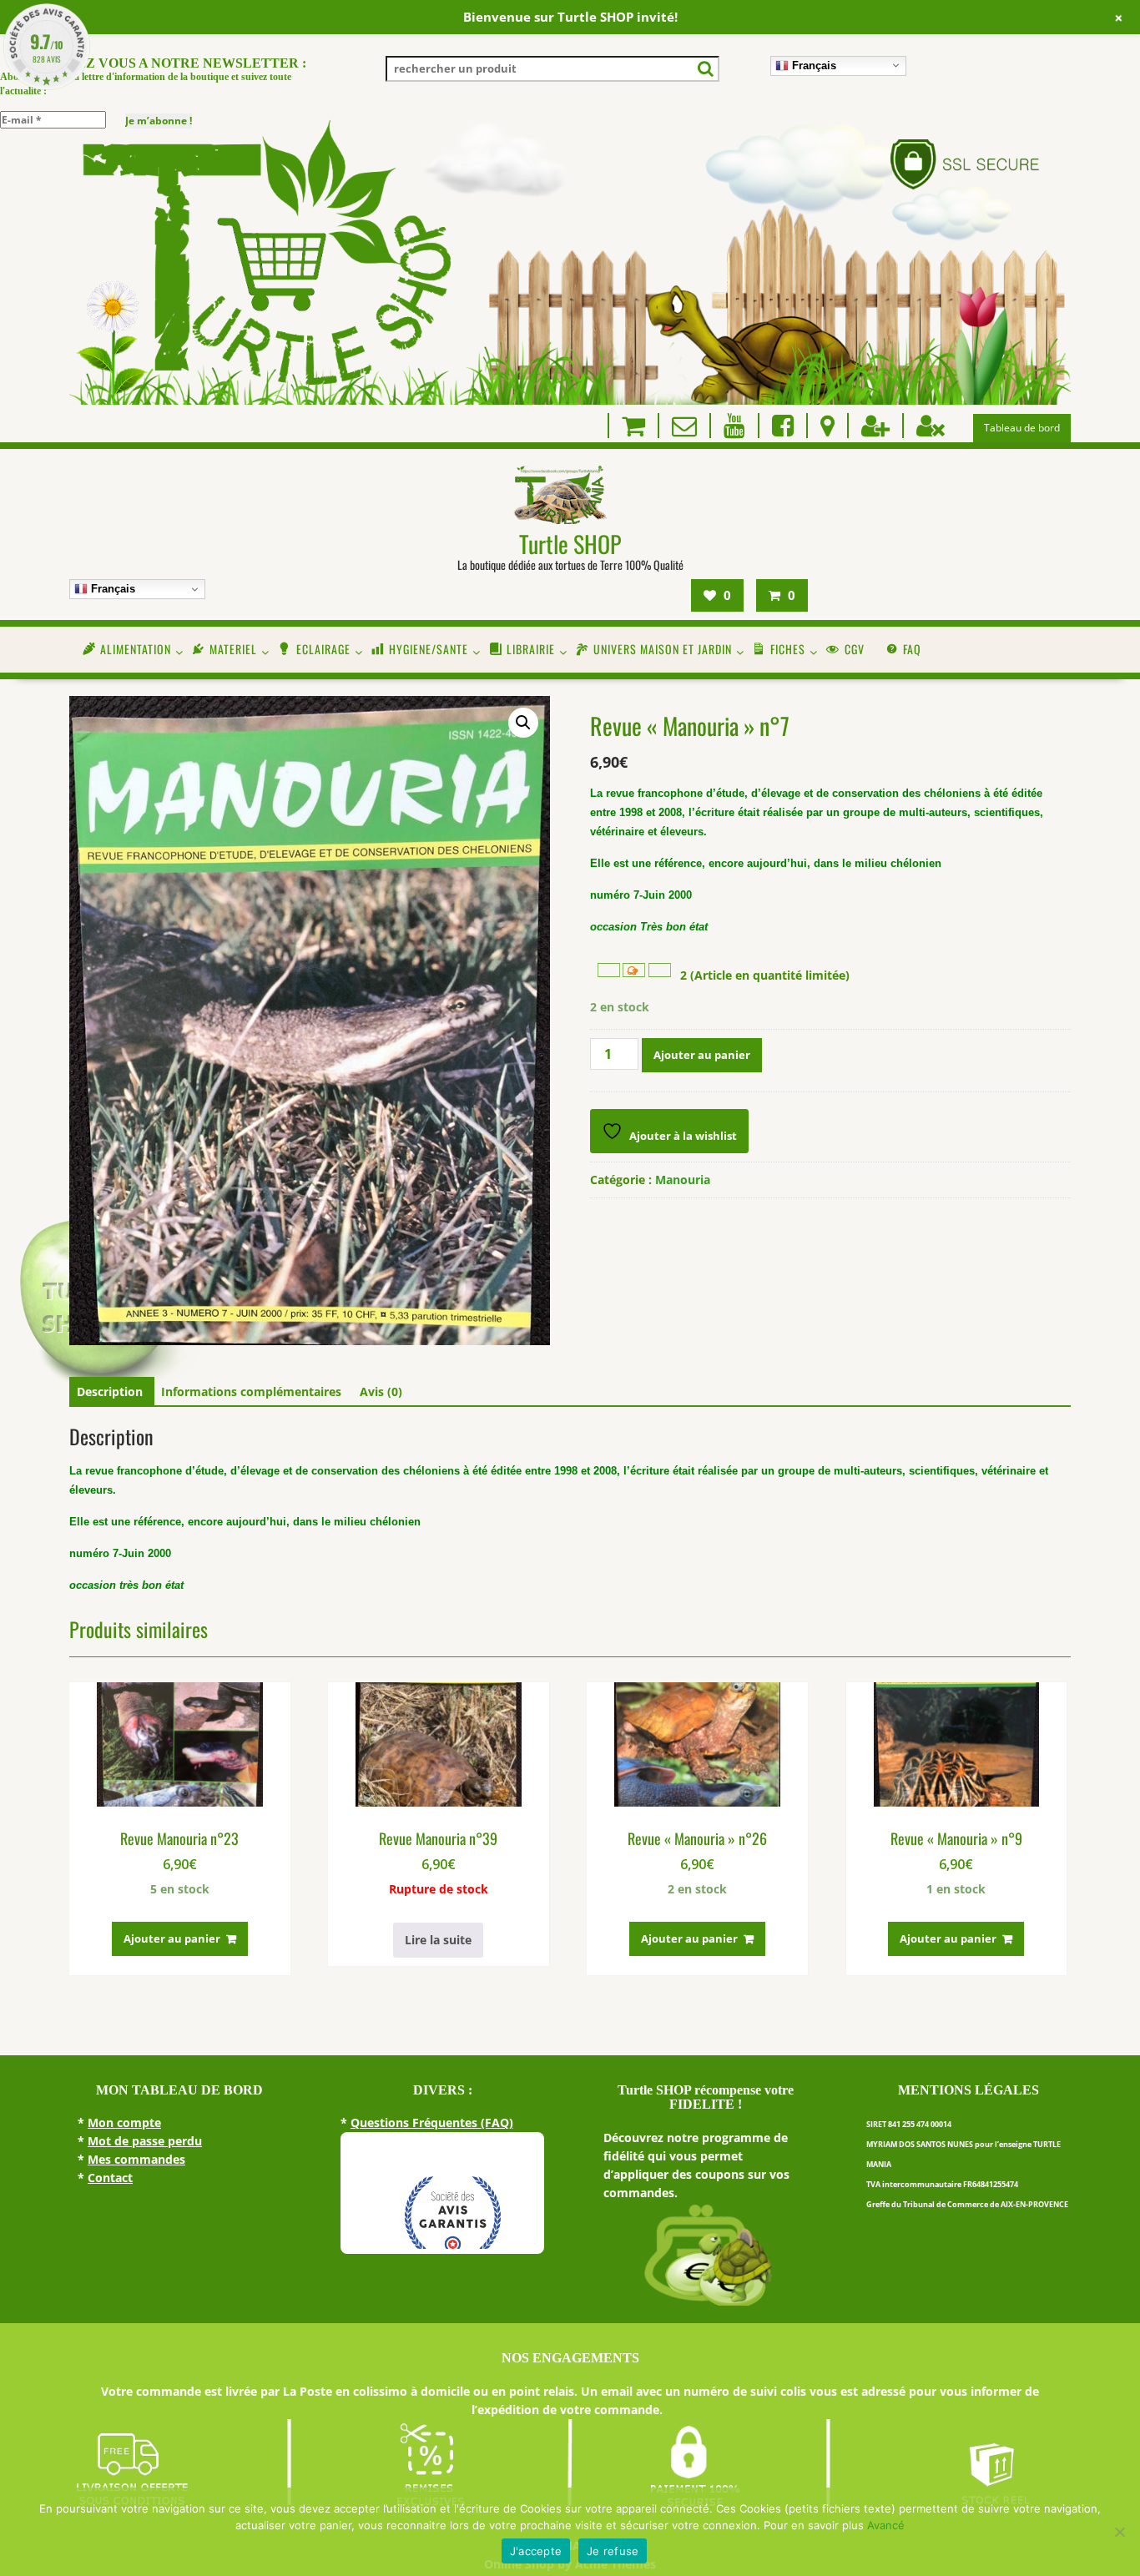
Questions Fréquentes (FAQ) (432, 2122)
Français (812, 65)
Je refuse (613, 2551)
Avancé (886, 2525)
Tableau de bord (1022, 428)
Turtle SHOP (570, 544)
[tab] (110, 1392)
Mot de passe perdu (145, 2141)
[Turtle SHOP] (570, 400)
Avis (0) (381, 1391)
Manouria (683, 1180)
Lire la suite (438, 1940)
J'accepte (536, 2551)
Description (110, 1391)
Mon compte (124, 2122)
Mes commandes (136, 2159)
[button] (523, 723)
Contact (110, 2178)
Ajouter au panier (702, 1055)
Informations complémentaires (251, 1391)
